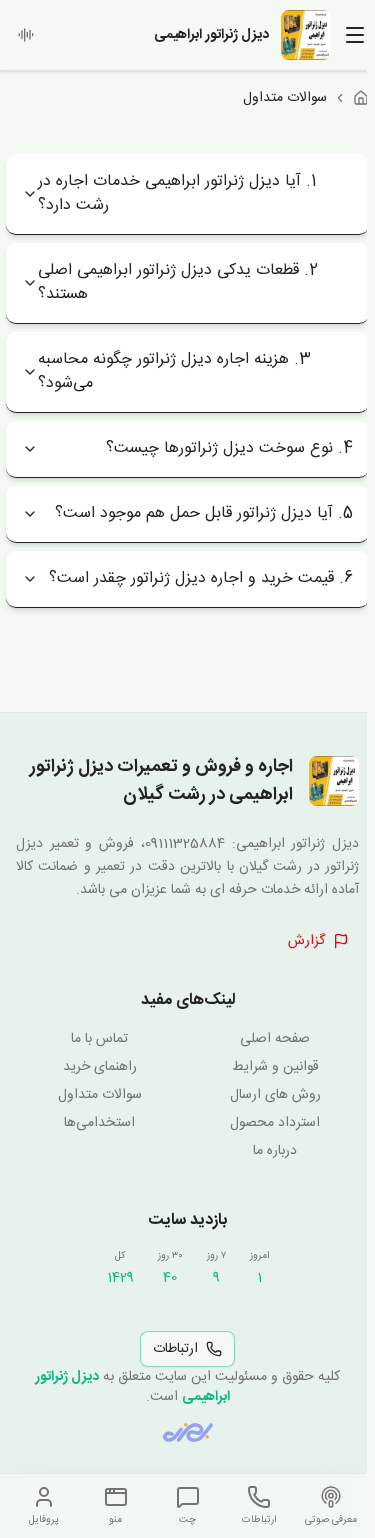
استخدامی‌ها (99, 1123)
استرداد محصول (275, 1123)
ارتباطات (175, 1349)
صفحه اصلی (275, 1039)
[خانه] (361, 98)
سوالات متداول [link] (285, 98)
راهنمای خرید (100, 1067)
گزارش (306, 941)
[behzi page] (188, 1432)
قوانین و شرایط (275, 1067)
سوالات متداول (100, 1095)
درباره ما (275, 1151)
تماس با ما (99, 1039)
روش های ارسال (275, 1095)
